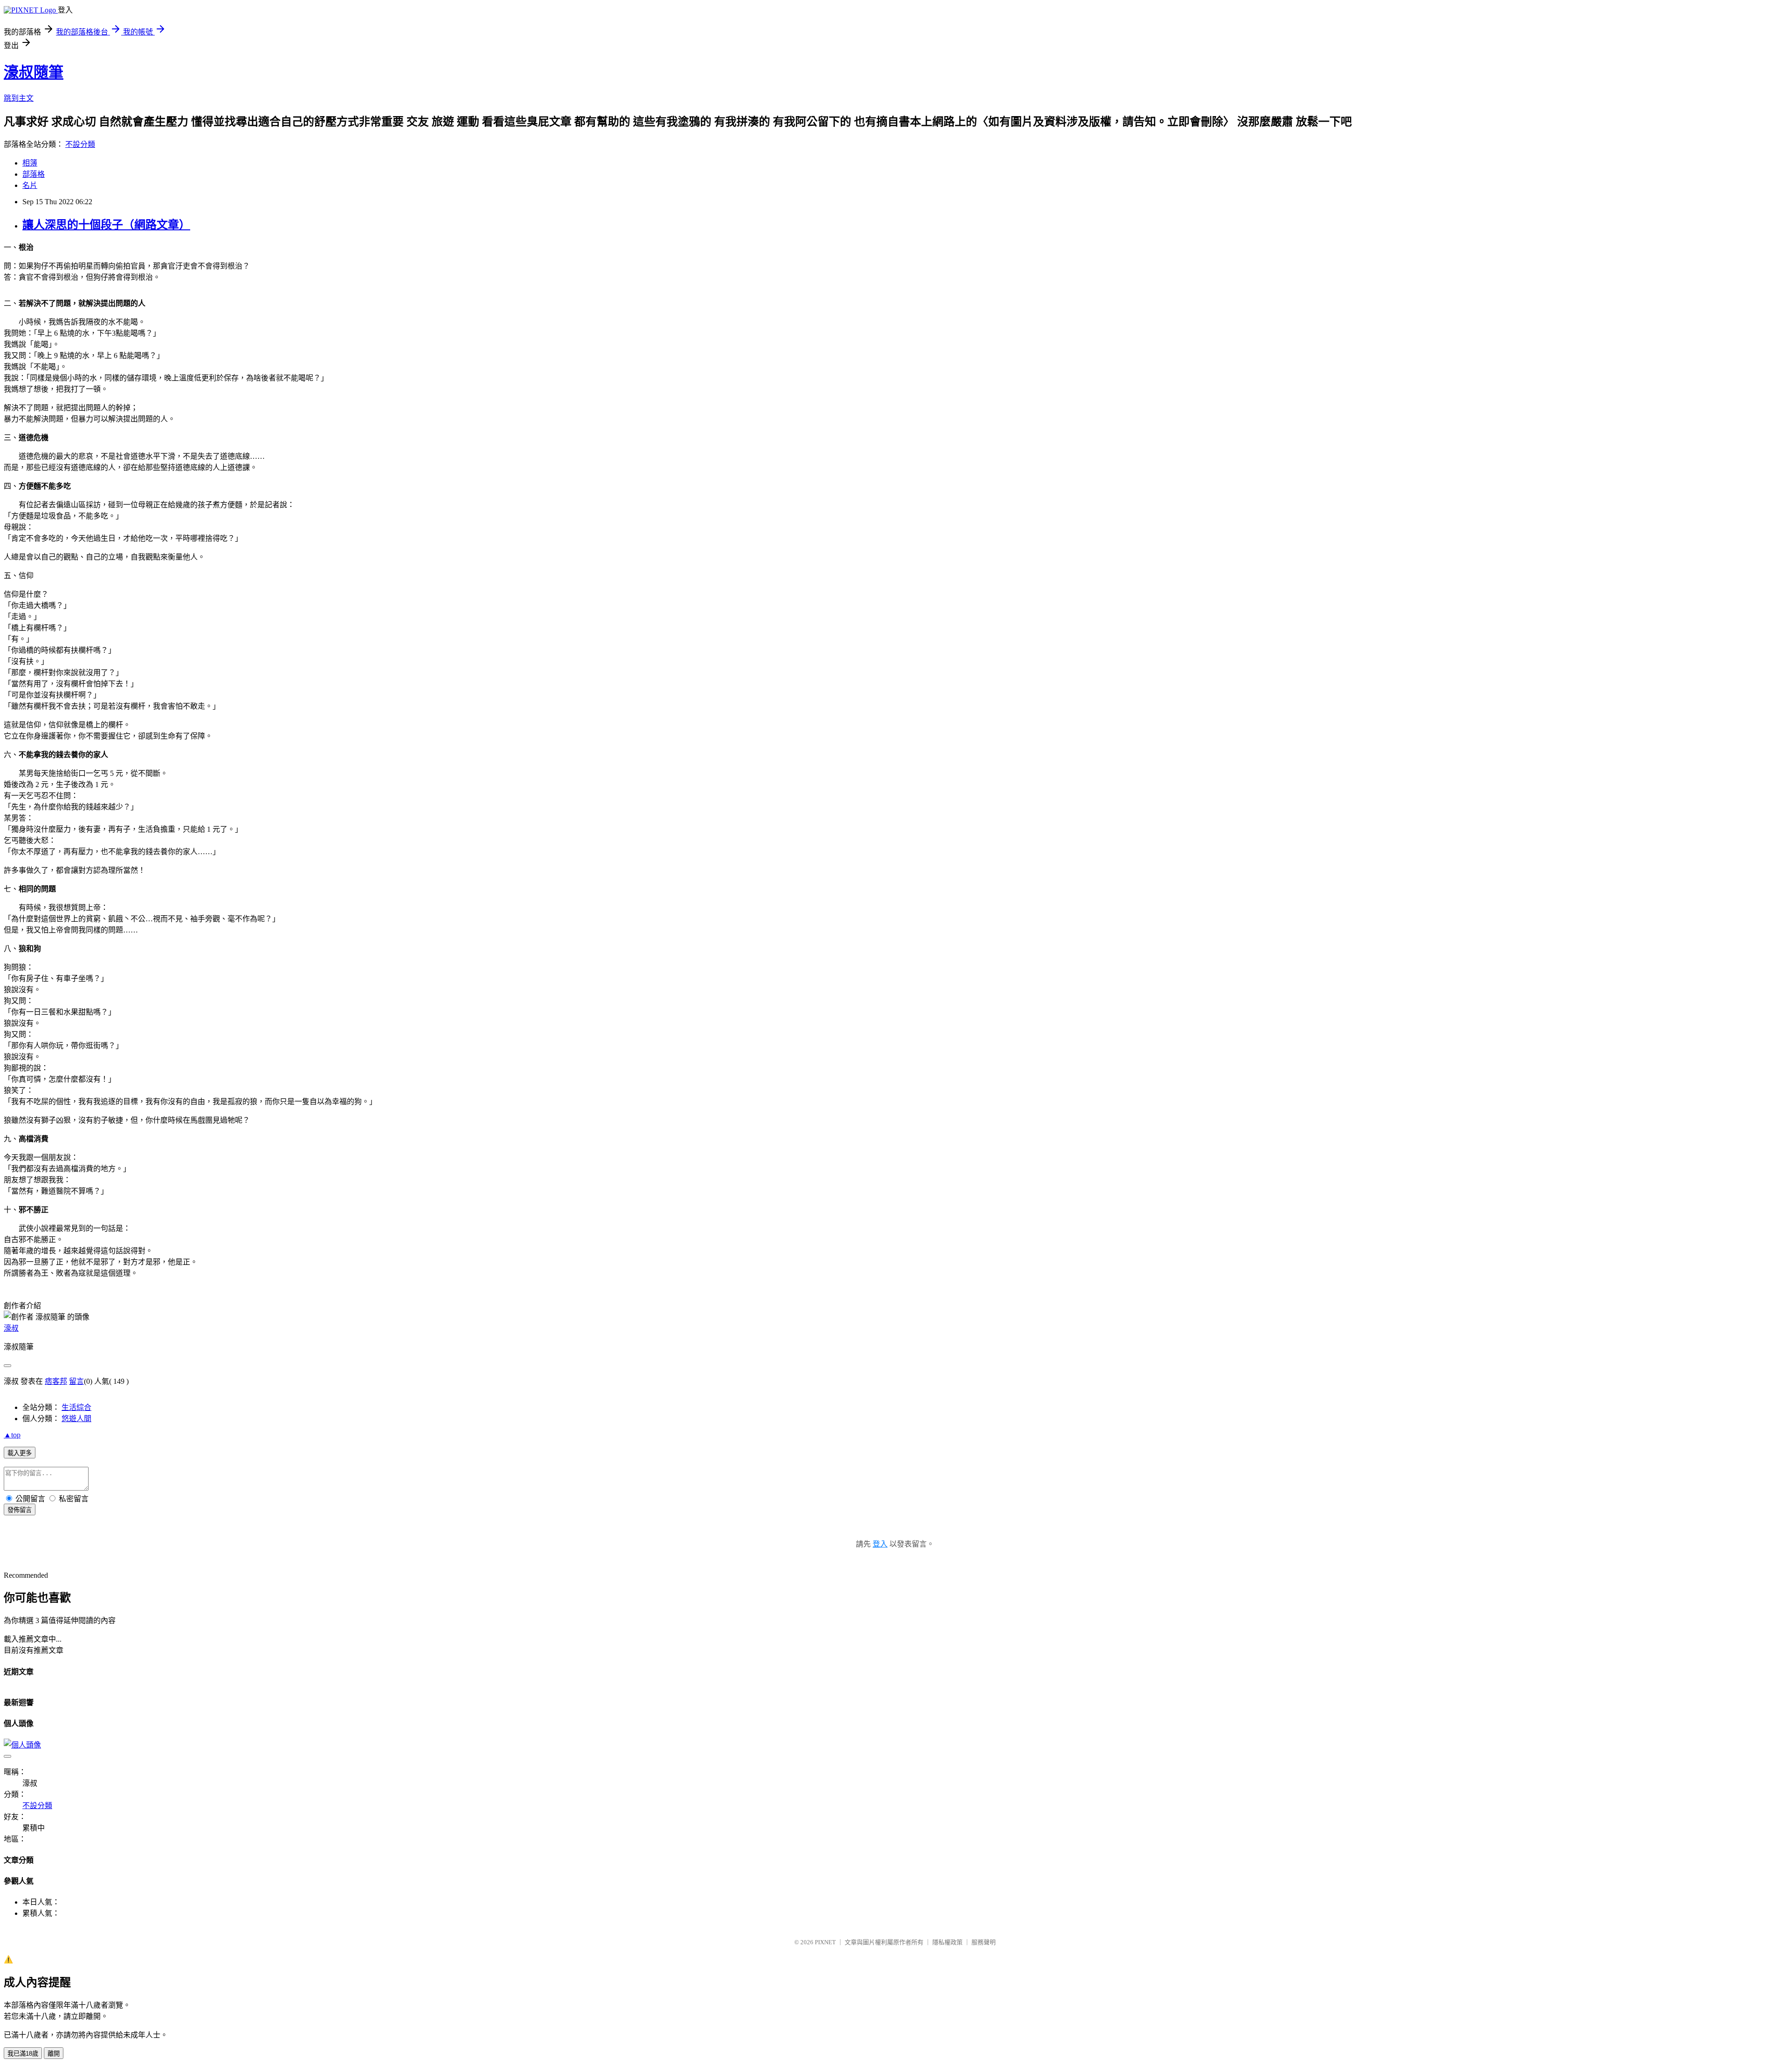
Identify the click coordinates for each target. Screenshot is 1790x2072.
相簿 (30, 163)
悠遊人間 (76, 1419)
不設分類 (80, 144)
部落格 (34, 174)
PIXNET (825, 1942)
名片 (30, 185)
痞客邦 (56, 1381)
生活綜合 (76, 1407)
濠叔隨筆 (34, 72)
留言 (76, 1381)
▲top (12, 1435)
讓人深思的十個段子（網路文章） (106, 225)
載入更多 (20, 1453)
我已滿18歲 (23, 2054)
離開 (54, 2054)
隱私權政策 (947, 1942)
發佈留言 (20, 1510)
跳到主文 (19, 98)
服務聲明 (984, 1942)
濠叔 (11, 1328)
